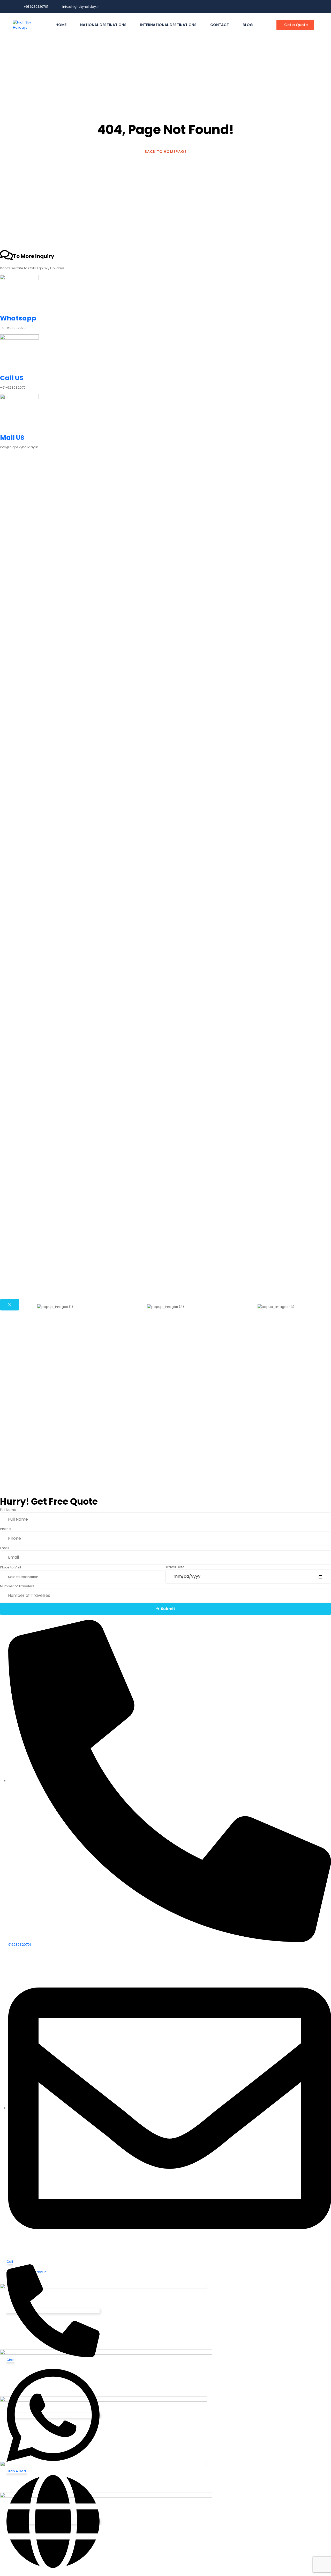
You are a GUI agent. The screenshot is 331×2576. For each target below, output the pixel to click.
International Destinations (168, 25)
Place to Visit (11, 1567)
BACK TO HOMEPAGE (165, 152)
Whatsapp (18, 318)
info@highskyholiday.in (81, 7)
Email (5, 1548)
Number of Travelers (17, 1586)
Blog (248, 25)
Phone (5, 1529)
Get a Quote (296, 25)
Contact (220, 25)
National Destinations (103, 25)
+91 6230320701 (36, 7)
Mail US (12, 438)
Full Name (8, 1510)
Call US (12, 378)
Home (61, 25)
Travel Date (175, 1567)
